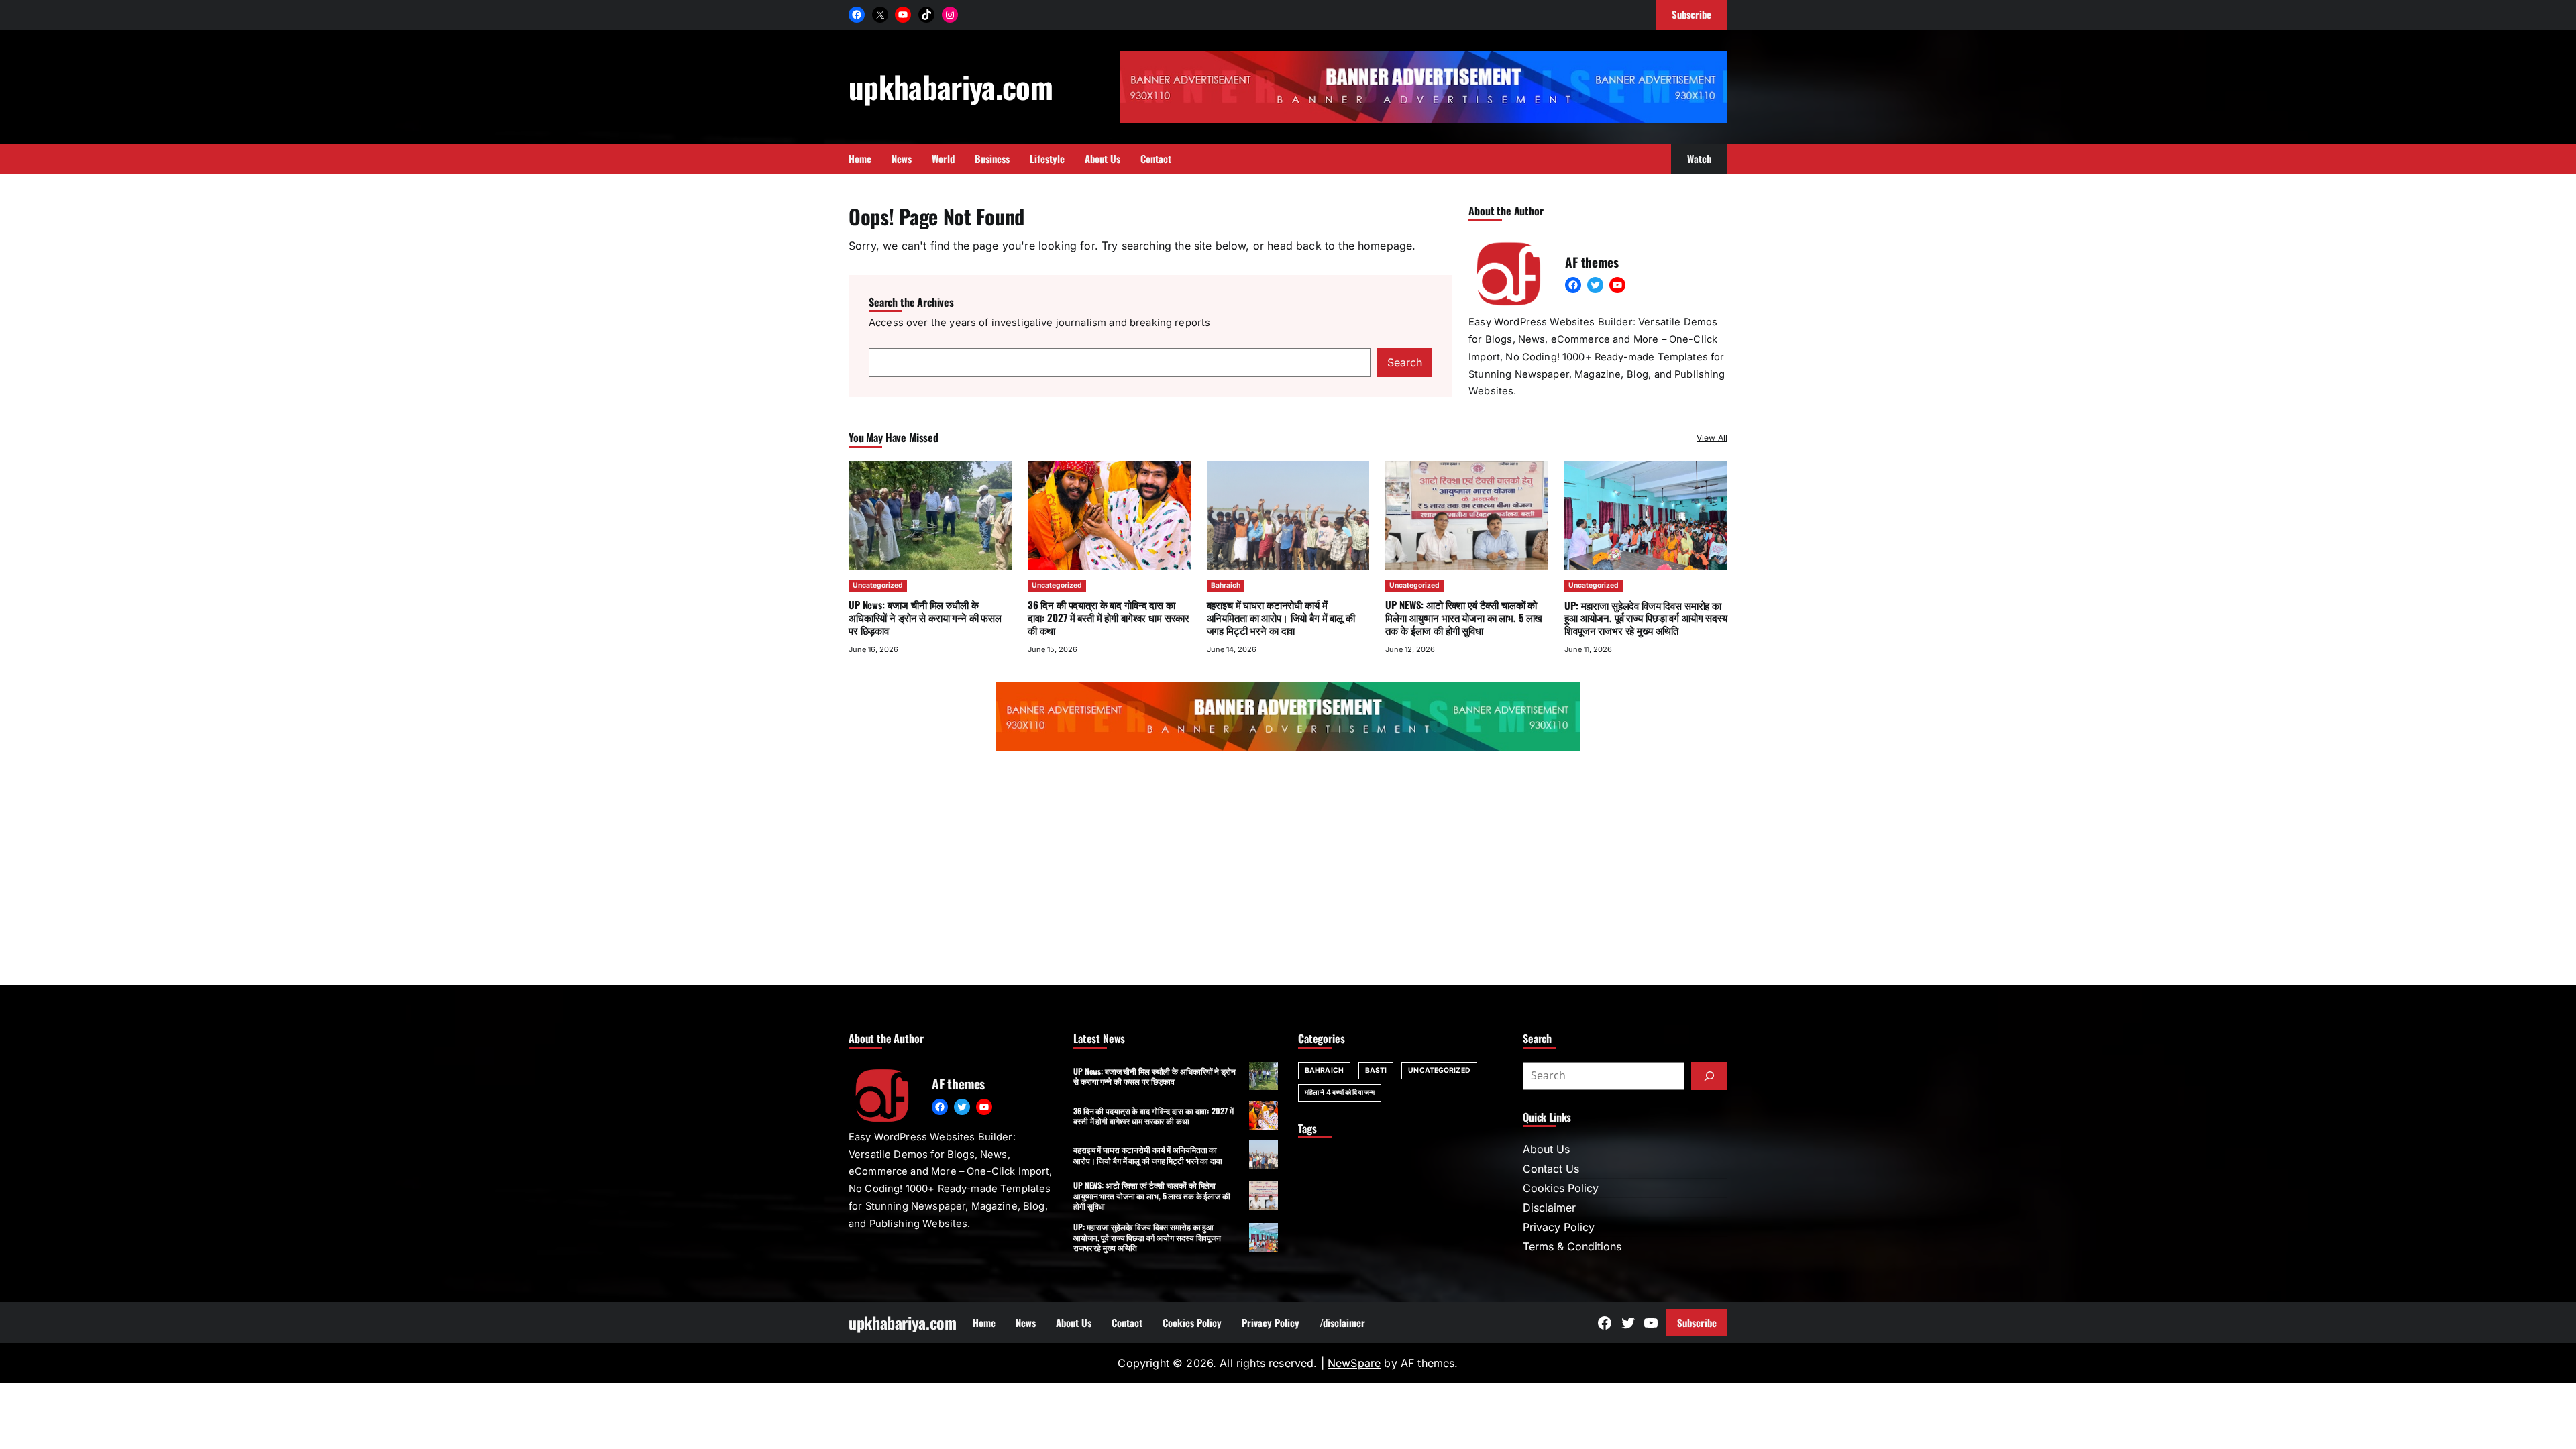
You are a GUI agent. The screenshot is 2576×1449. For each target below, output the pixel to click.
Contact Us (1551, 1169)
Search (1405, 362)
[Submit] (1709, 1076)
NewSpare (1354, 1363)
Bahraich (1226, 585)
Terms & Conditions (1572, 1246)
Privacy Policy (1559, 1227)
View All (1712, 438)
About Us (1546, 1149)
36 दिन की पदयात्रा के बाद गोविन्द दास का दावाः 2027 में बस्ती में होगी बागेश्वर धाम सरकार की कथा (1109, 617)
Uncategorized (878, 585)
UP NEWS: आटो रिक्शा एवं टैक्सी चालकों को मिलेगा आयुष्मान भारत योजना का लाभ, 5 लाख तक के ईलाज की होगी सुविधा (1464, 617)
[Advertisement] (1288, 871)
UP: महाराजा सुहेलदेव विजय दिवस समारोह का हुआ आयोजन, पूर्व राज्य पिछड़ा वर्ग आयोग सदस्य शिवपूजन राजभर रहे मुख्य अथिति (1646, 618)
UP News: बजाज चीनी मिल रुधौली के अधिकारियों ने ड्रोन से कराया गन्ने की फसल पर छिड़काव (925, 617)
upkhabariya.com (951, 86)
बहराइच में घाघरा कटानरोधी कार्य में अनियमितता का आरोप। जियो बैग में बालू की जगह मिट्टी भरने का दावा (1281, 617)
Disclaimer (1549, 1207)
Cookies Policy (1561, 1188)
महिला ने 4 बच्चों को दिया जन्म (1340, 1092)
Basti (1376, 1070)
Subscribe (1697, 1322)
